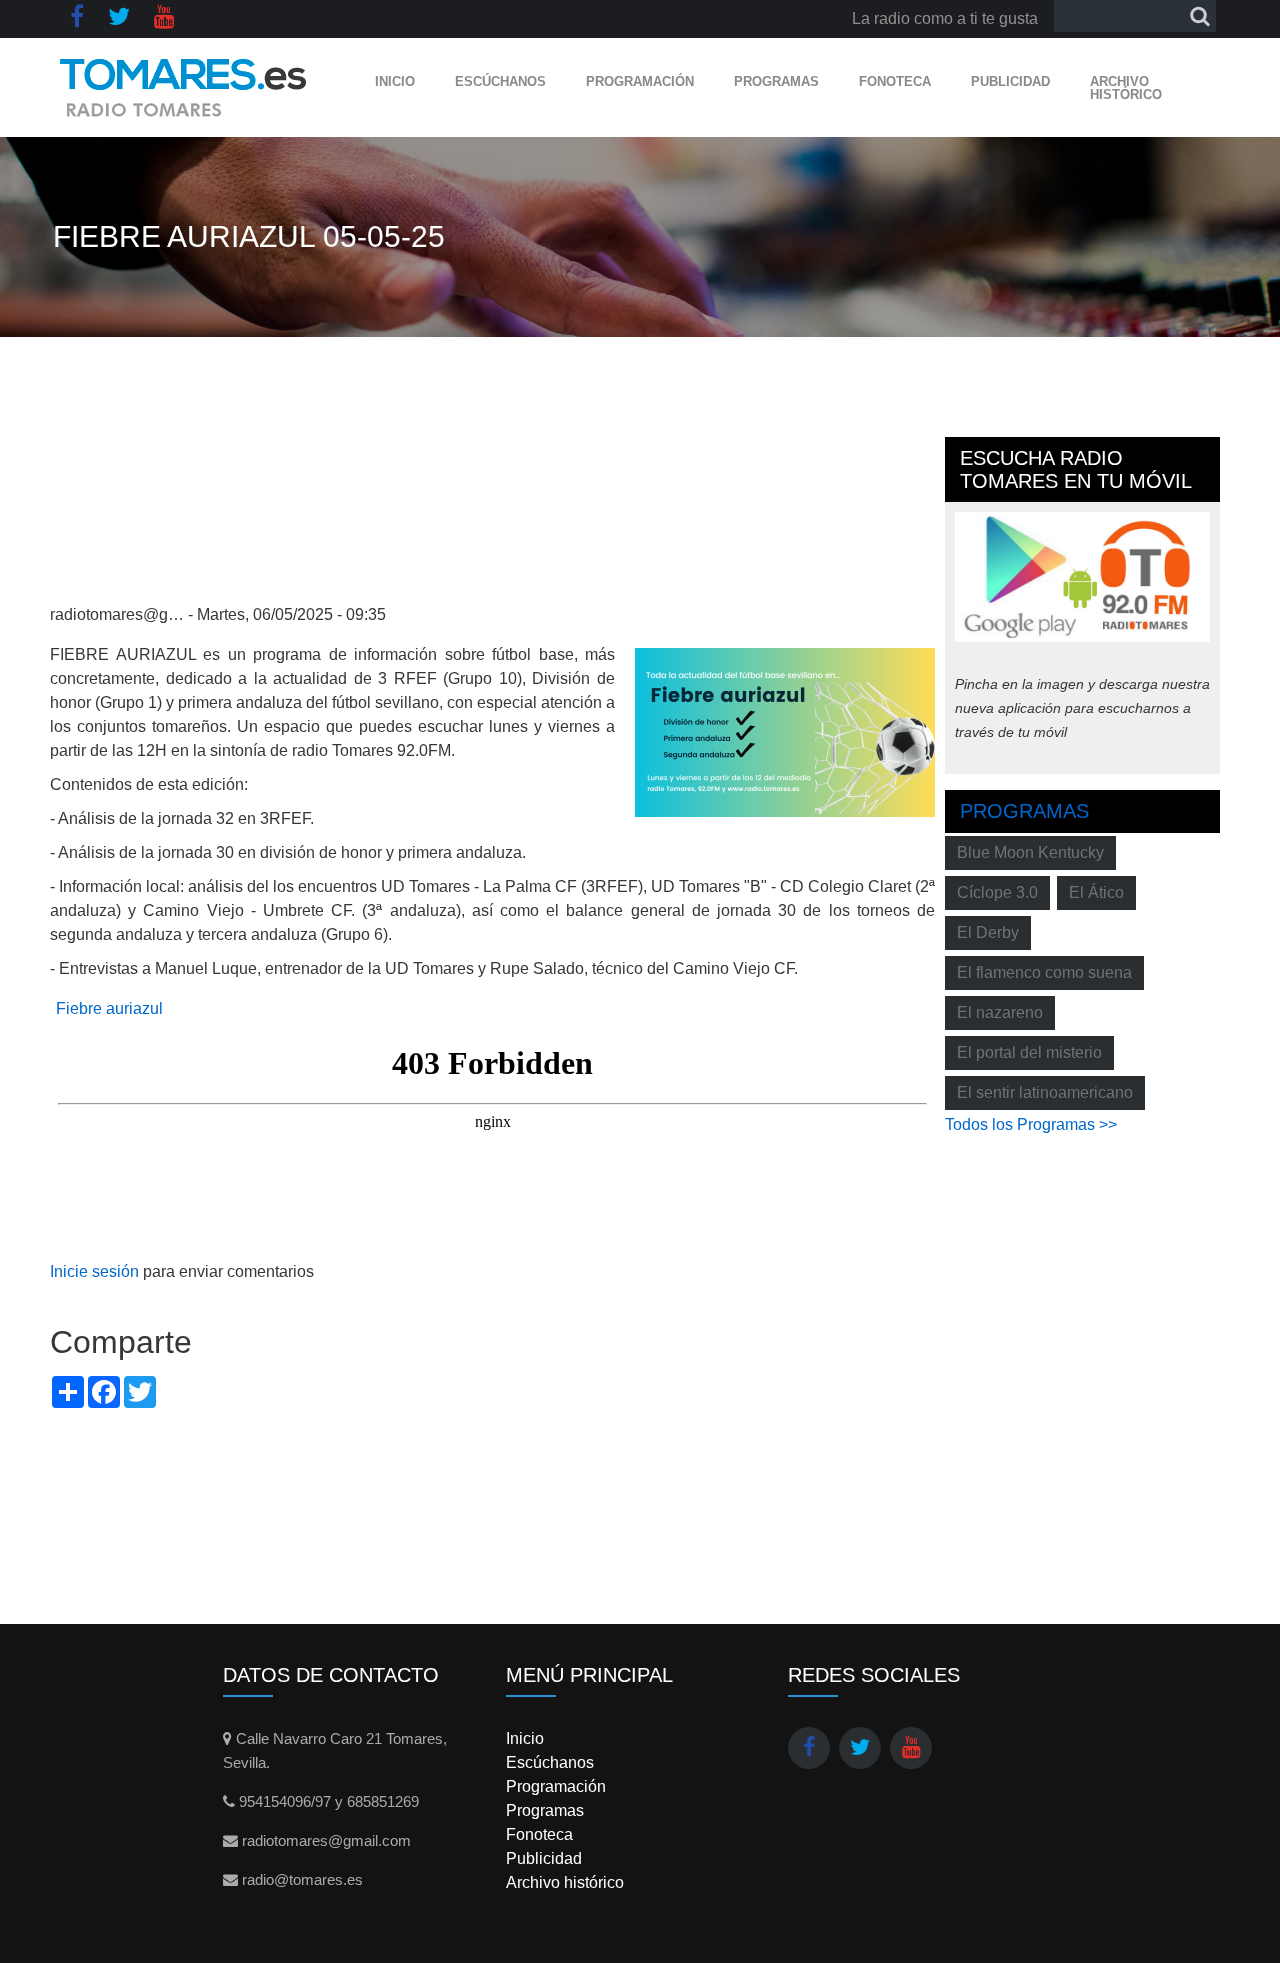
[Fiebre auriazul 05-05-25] (785, 731)
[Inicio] (183, 87)
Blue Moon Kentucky (1030, 852)
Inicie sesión (94, 1271)
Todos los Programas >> (1031, 1124)
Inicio (395, 81)
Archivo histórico (1126, 88)
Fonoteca (895, 81)
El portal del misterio (1029, 1052)
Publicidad (1010, 81)
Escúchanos (500, 81)
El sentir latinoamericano (1045, 1092)
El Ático (1096, 892)
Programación (640, 81)
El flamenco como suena (1044, 972)
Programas (776, 81)
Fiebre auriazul (109, 1008)
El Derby (988, 932)
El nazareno (1000, 1012)
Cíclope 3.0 (997, 892)
